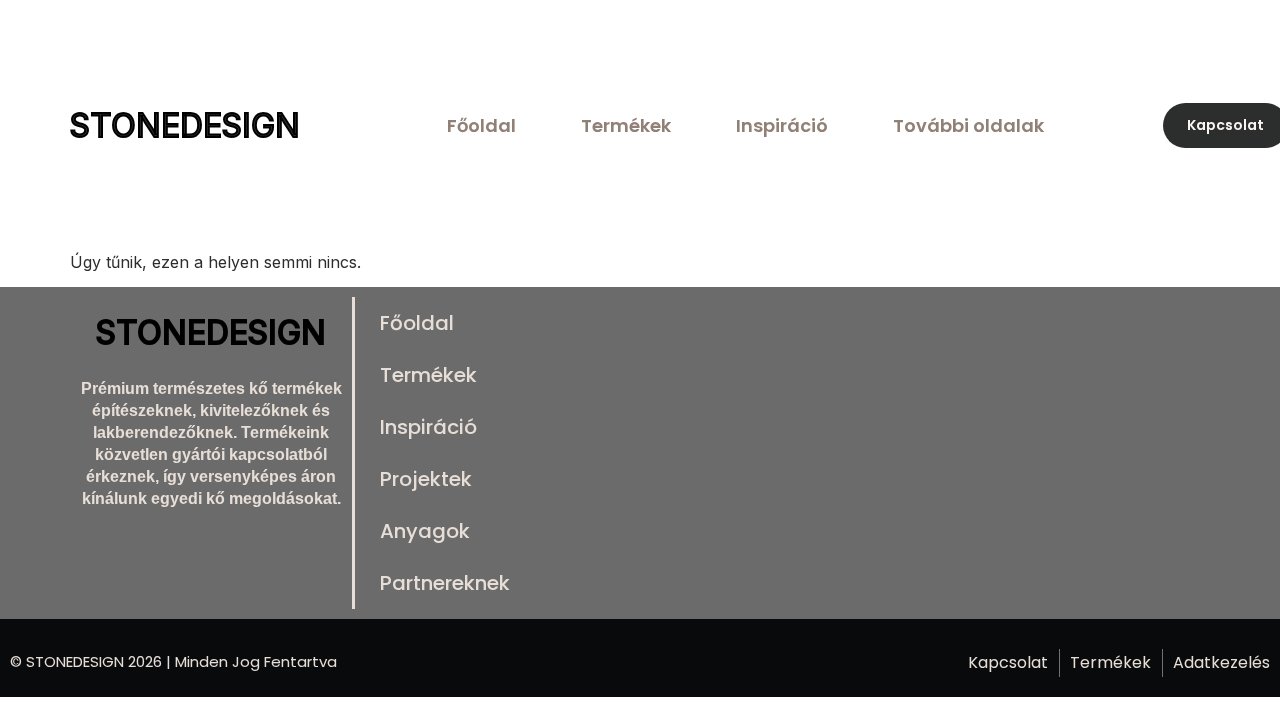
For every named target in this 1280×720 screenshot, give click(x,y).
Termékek (626, 125)
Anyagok (425, 531)
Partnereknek (445, 583)
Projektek (426, 479)
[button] (973, 125)
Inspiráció (782, 125)
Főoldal (481, 125)
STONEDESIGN (185, 125)
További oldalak (968, 125)
